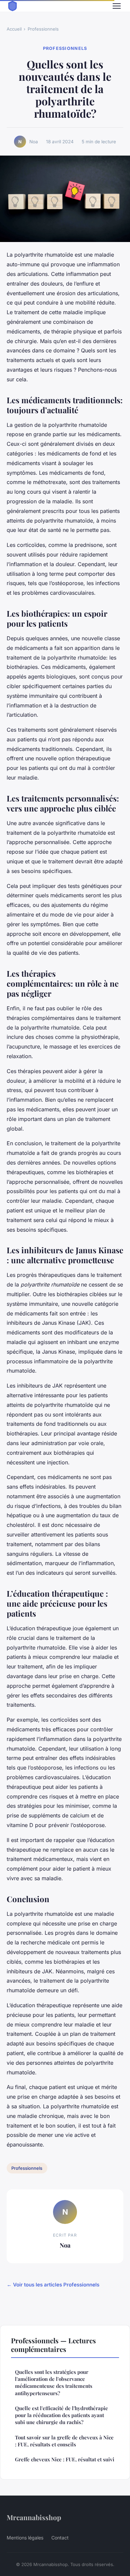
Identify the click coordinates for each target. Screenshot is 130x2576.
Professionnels (43, 29)
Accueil (14, 29)
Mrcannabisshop (34, 2517)
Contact (60, 2538)
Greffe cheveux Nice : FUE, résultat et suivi (65, 2459)
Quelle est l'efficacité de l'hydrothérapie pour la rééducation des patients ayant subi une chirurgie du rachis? (61, 2415)
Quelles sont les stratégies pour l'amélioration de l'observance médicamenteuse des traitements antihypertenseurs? (54, 2383)
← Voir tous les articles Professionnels (53, 2285)
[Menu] (117, 6)
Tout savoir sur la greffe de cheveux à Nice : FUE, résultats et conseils (64, 2441)
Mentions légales (25, 2538)
